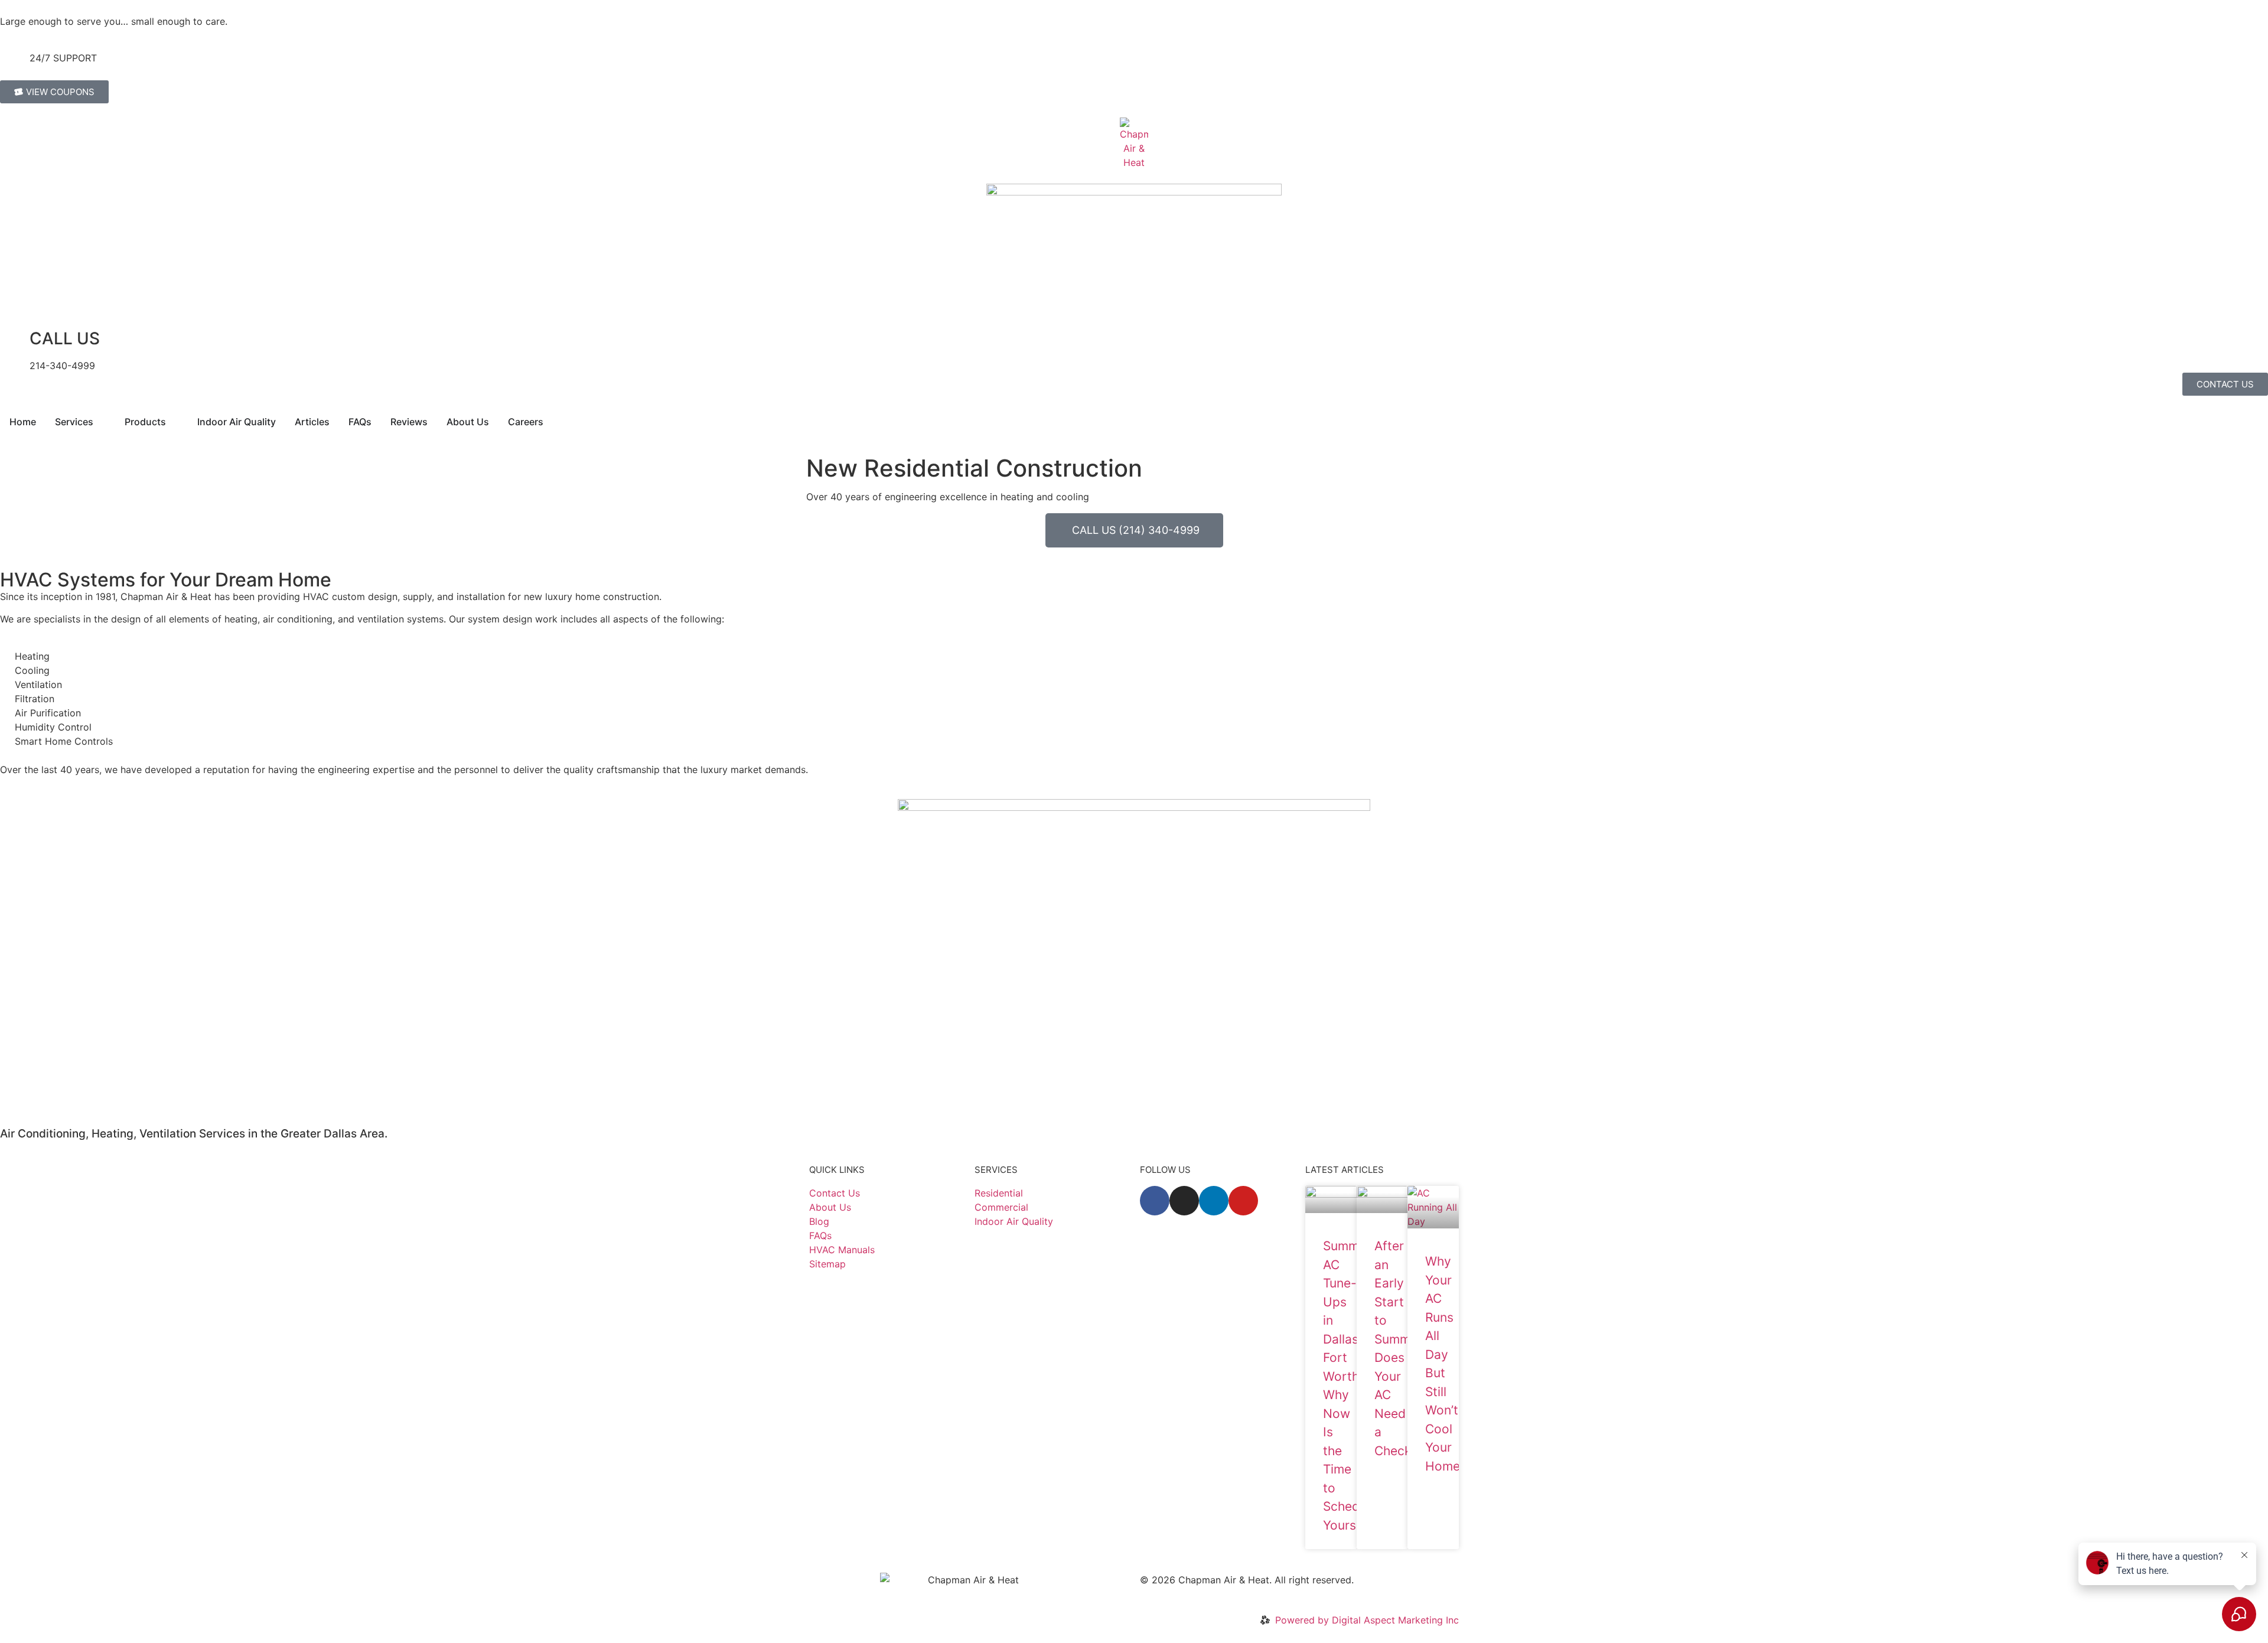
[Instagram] (1184, 1201)
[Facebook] (1155, 1201)
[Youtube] (1243, 1201)
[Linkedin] (1214, 1201)
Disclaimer (1163, 1594)
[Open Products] (174, 422)
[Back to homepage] (1134, 144)
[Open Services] (101, 422)
